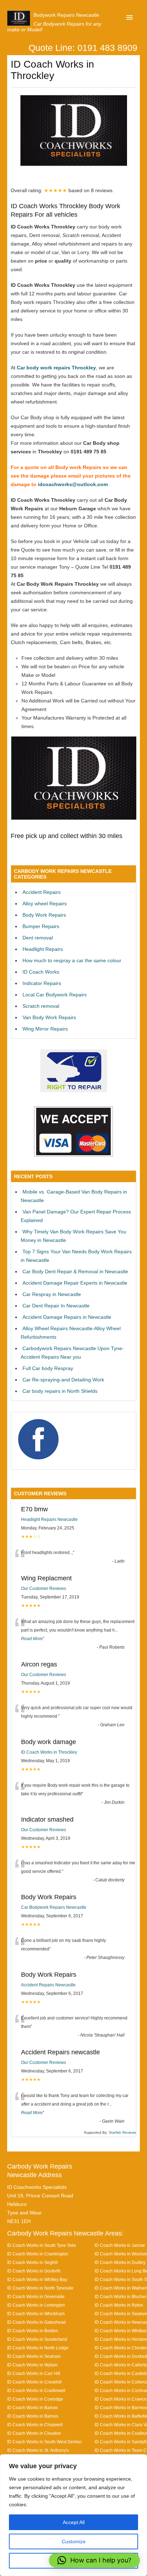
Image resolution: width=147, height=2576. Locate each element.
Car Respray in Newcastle (52, 1294)
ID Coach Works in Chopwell (35, 2425)
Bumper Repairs (41, 926)
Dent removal (38, 938)
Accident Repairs (42, 892)
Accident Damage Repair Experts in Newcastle (75, 1283)
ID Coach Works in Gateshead (36, 2322)
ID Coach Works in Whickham (36, 2314)
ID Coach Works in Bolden (33, 2331)
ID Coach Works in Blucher (121, 2296)
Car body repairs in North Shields (60, 1391)
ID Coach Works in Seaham (34, 2356)
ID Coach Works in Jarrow (120, 2245)
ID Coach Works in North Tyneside (40, 2288)
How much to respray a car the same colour (72, 960)
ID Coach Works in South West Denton (44, 2442)
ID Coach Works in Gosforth (34, 2271)
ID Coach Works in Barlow (32, 2408)
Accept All (74, 2522)
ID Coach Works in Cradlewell (36, 2390)
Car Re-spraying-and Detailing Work (63, 1380)
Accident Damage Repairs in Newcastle (67, 1317)
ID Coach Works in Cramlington (38, 2254)
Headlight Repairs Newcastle (49, 1519)
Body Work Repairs (44, 915)
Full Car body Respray (48, 1368)
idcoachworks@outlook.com (73, 484)
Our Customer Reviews (44, 1589)
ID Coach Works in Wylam (32, 2365)
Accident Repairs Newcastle (48, 1985)
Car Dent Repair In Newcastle (56, 1306)
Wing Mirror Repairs (45, 1029)
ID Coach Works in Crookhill (34, 2382)
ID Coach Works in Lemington (36, 2305)
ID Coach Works (41, 972)
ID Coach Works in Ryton (119, 2305)
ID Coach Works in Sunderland (37, 2339)
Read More (32, 1639)
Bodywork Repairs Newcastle (66, 15)
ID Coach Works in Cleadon (34, 2433)
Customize (74, 2541)
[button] (94, 2560)
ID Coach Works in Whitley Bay (37, 2279)
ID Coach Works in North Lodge (38, 2348)
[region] (73, 2515)
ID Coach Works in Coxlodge (35, 2399)
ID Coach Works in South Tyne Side (42, 2245)
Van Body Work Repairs (49, 1017)
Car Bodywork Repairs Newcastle (54, 1907)
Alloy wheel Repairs (45, 904)
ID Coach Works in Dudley (120, 2262)
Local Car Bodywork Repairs (55, 995)
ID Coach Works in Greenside (36, 2296)
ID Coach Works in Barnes (33, 2416)
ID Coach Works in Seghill (32, 2262)
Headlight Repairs (43, 949)
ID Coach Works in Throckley (49, 1752)
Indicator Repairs (42, 983)
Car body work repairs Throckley (56, 368)
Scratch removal (41, 1006)
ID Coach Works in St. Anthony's (38, 2450)
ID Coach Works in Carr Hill (34, 2373)
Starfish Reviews (122, 2132)
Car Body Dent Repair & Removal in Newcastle (75, 1271)
